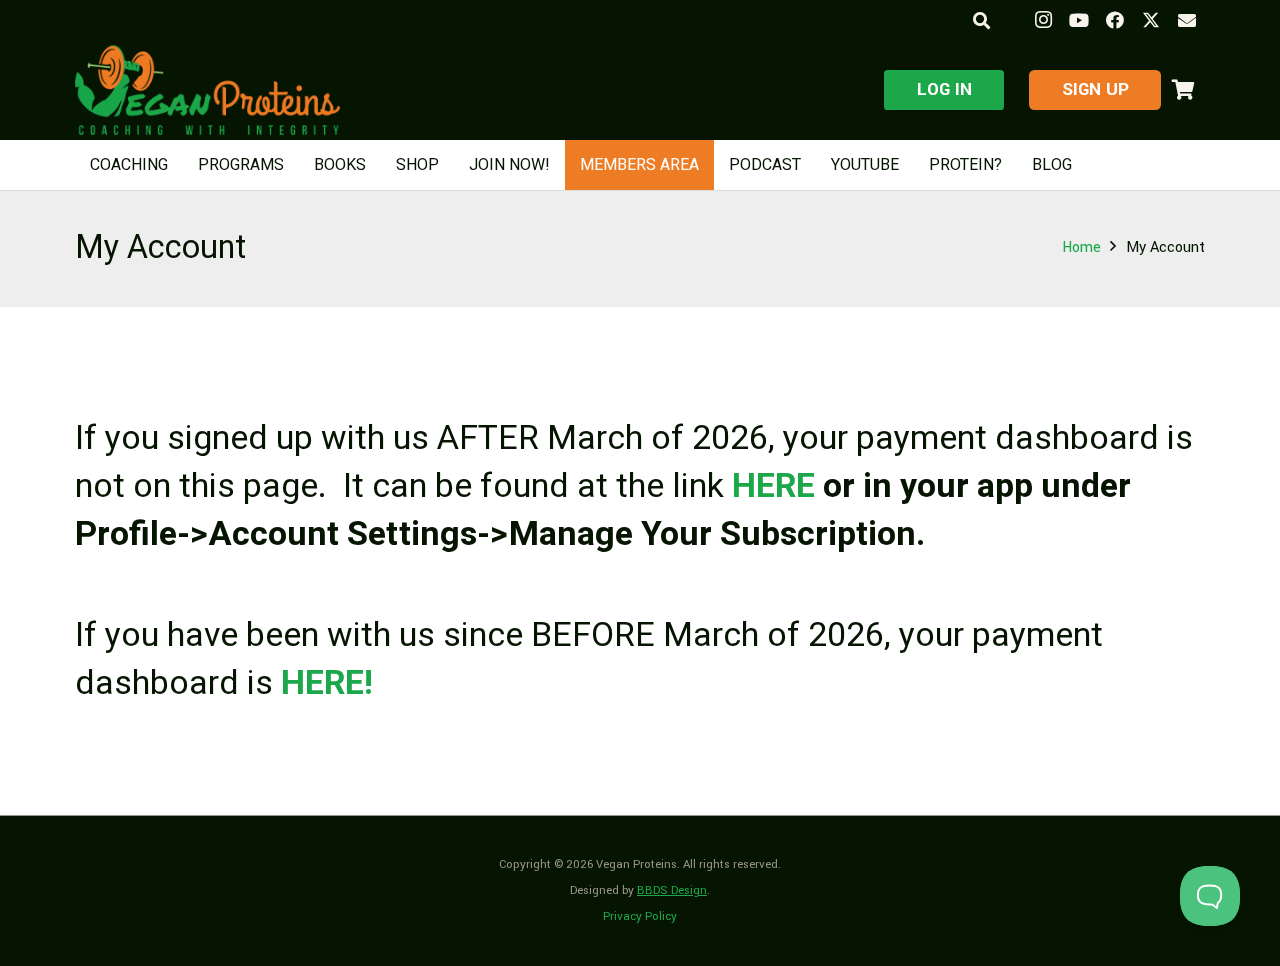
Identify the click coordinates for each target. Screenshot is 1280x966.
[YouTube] (1079, 20)
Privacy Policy (640, 916)
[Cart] (1183, 90)
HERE (773, 486)
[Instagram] (1043, 20)
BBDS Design (672, 890)
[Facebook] (1115, 20)
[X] (1151, 20)
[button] (980, 20)
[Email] (1187, 20)
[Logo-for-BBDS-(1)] (207, 90)
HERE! (327, 683)
